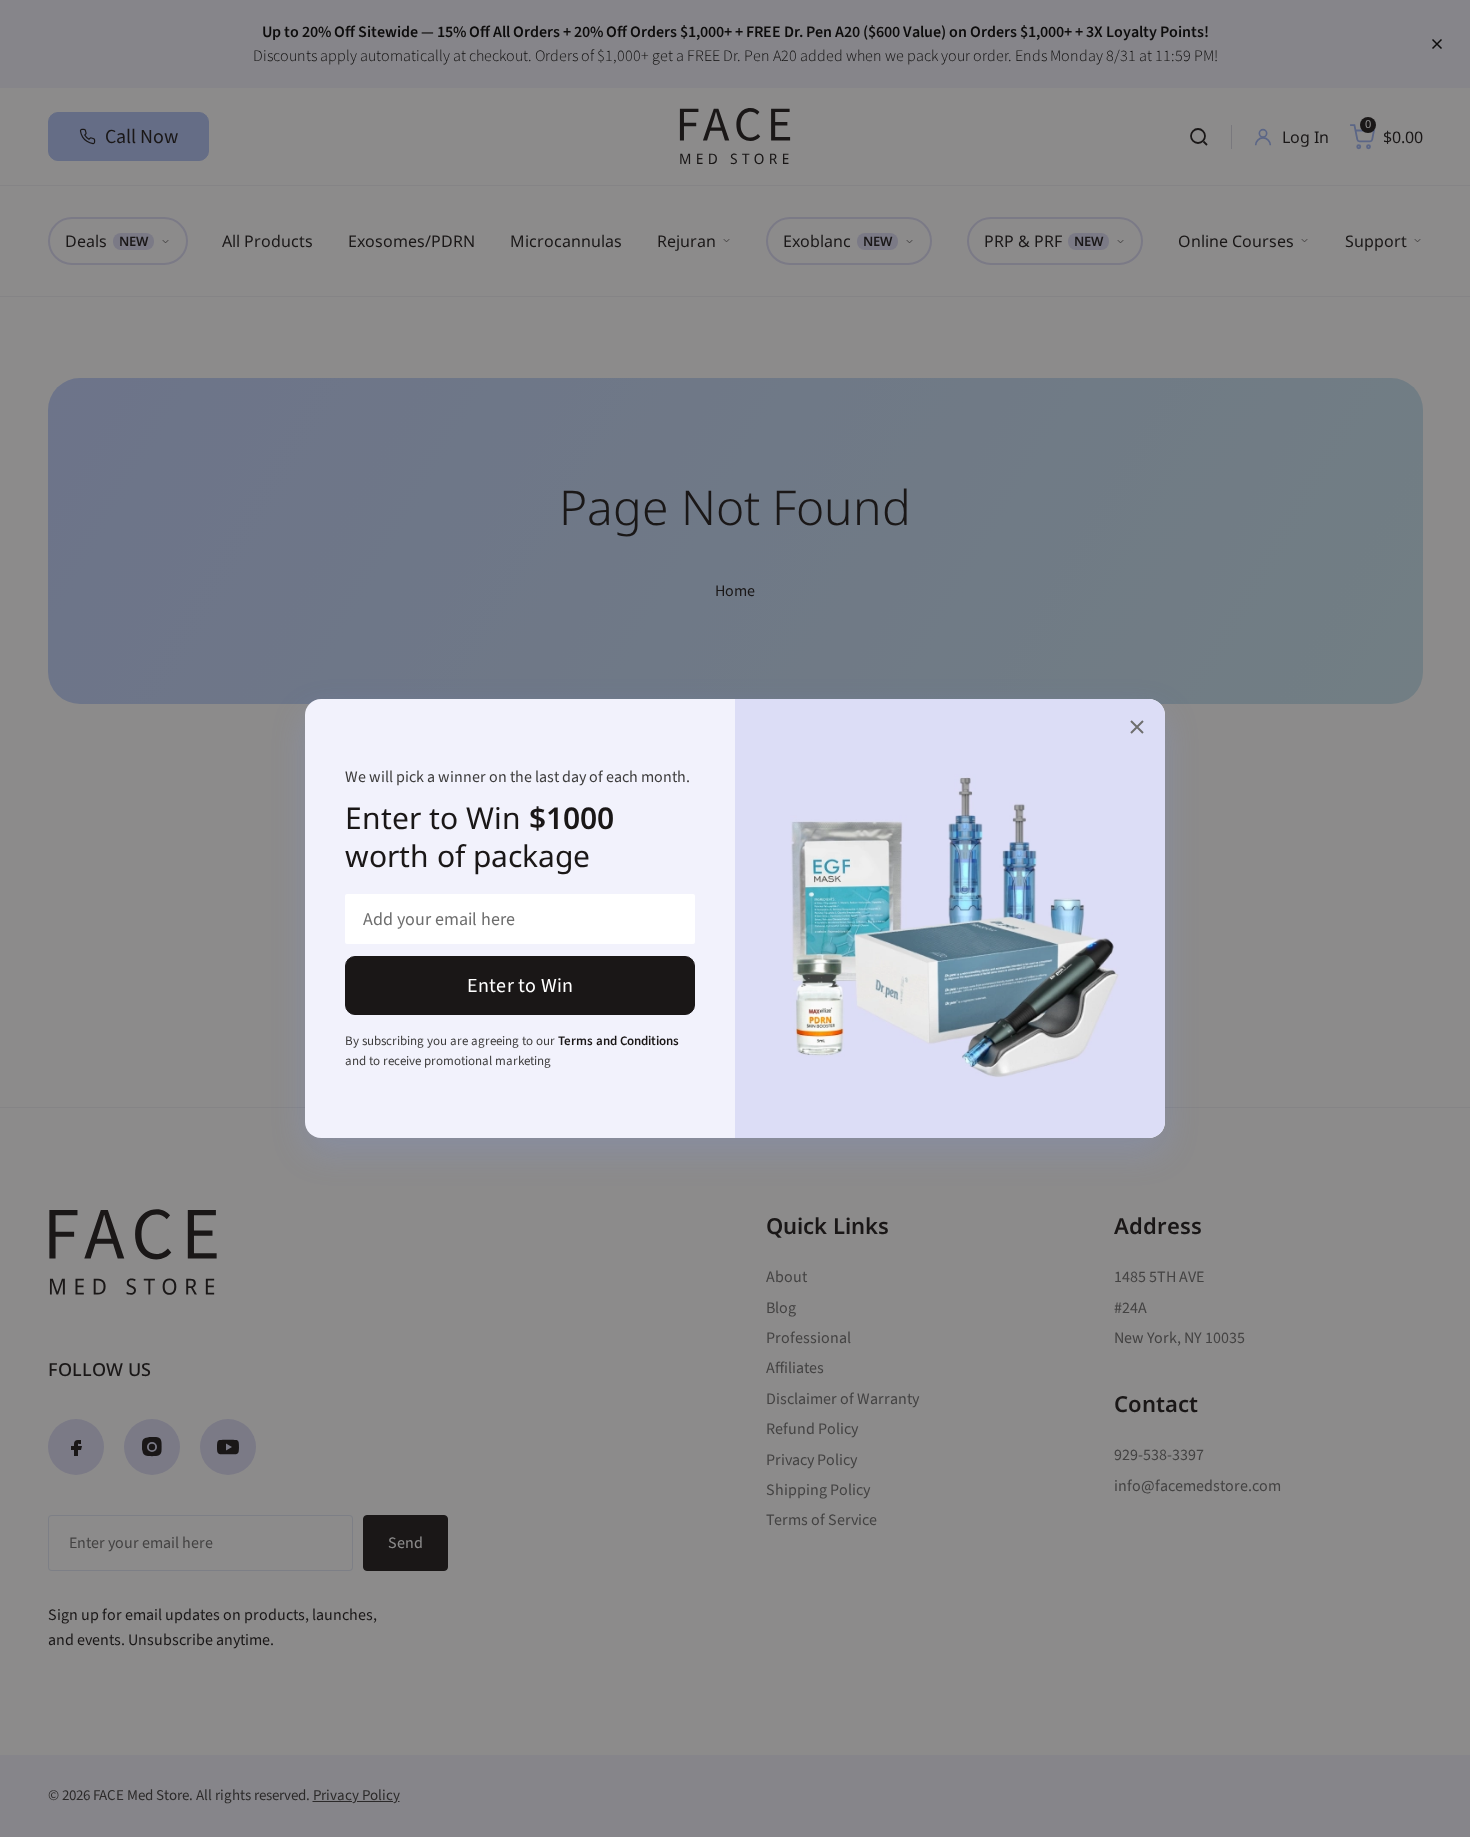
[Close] (1137, 727)
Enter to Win (520, 986)
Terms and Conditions (618, 1041)
